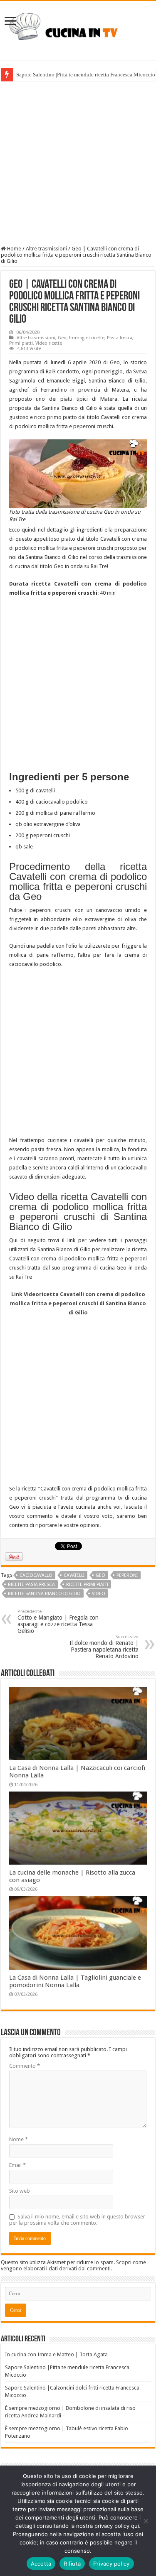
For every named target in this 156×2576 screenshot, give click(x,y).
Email (17, 2165)
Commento (25, 2066)
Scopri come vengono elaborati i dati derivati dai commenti (73, 2265)
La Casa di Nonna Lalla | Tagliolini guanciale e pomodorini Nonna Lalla (75, 1981)
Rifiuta (72, 2564)
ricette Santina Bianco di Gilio (44, 1594)
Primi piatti (21, 343)
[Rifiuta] (146, 2521)
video (99, 1594)
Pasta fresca (120, 338)
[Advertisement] (78, 163)
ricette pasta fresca (31, 1585)
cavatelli (74, 1575)
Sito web (20, 2191)
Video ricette (49, 343)
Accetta (41, 2564)
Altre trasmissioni (46, 249)
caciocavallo (36, 1575)
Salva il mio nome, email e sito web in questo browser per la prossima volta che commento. (77, 2220)
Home (14, 249)
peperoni (127, 1575)
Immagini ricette (87, 338)
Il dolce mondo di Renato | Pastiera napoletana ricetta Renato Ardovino (104, 1647)
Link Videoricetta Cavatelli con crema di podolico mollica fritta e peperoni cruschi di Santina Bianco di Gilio (78, 1303)
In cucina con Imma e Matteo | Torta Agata (56, 2354)
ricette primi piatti (87, 1585)
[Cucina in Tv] (78, 29)
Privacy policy (111, 2564)
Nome (19, 2139)
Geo (62, 338)
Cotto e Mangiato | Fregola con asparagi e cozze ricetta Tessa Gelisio (58, 1621)
